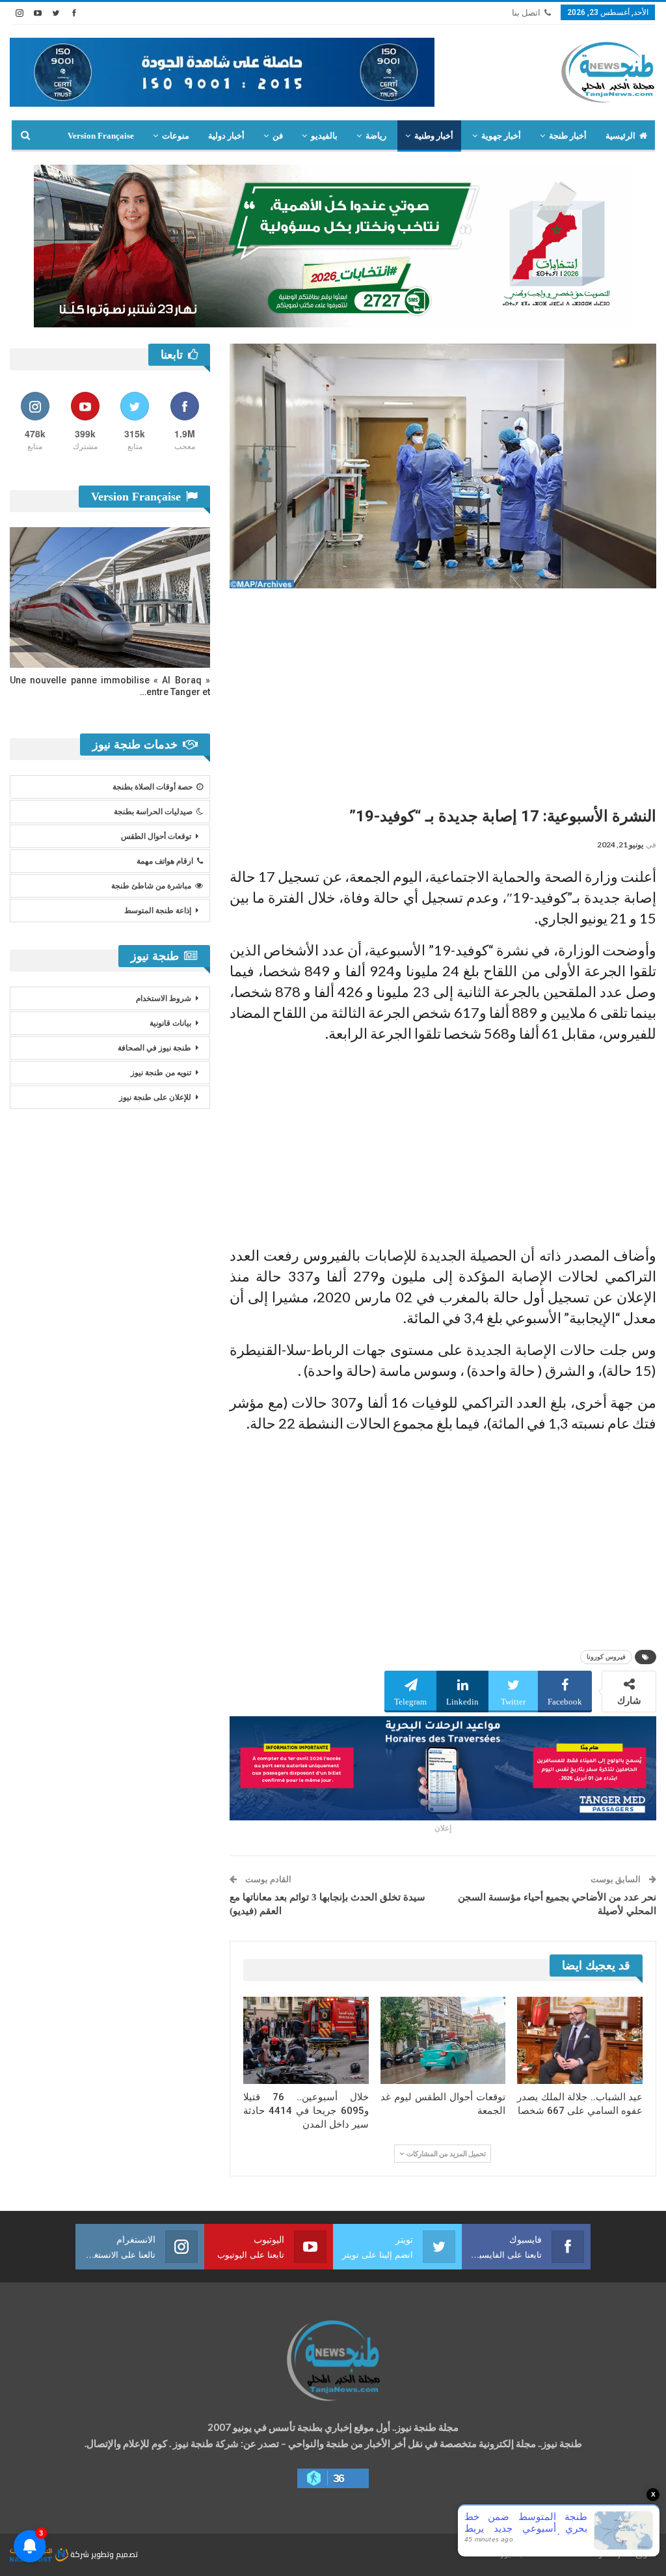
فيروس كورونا (606, 1657)
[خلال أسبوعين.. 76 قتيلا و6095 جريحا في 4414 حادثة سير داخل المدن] (306, 2041)
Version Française (101, 136)
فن (278, 136)
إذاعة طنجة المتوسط (158, 911)
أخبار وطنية (434, 136)
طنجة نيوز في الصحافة (154, 1048)
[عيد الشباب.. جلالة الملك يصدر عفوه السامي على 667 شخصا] (580, 2041)
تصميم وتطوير (114, 2554)
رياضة (376, 136)
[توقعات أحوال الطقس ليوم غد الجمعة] (443, 2041)
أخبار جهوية (501, 136)
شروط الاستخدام (164, 998)
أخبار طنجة (568, 136)
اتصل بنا (526, 13)
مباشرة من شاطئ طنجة (151, 886)
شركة (80, 2554)
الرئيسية (620, 136)
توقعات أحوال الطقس (156, 836)
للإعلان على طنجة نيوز (155, 1097)
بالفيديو (324, 136)
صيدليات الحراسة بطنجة (153, 812)
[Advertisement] (443, 692)
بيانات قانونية (170, 1023)
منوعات (176, 136)
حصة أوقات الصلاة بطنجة (153, 787)
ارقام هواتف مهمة (165, 861)
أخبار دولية (226, 136)
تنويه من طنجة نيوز (161, 1073)
